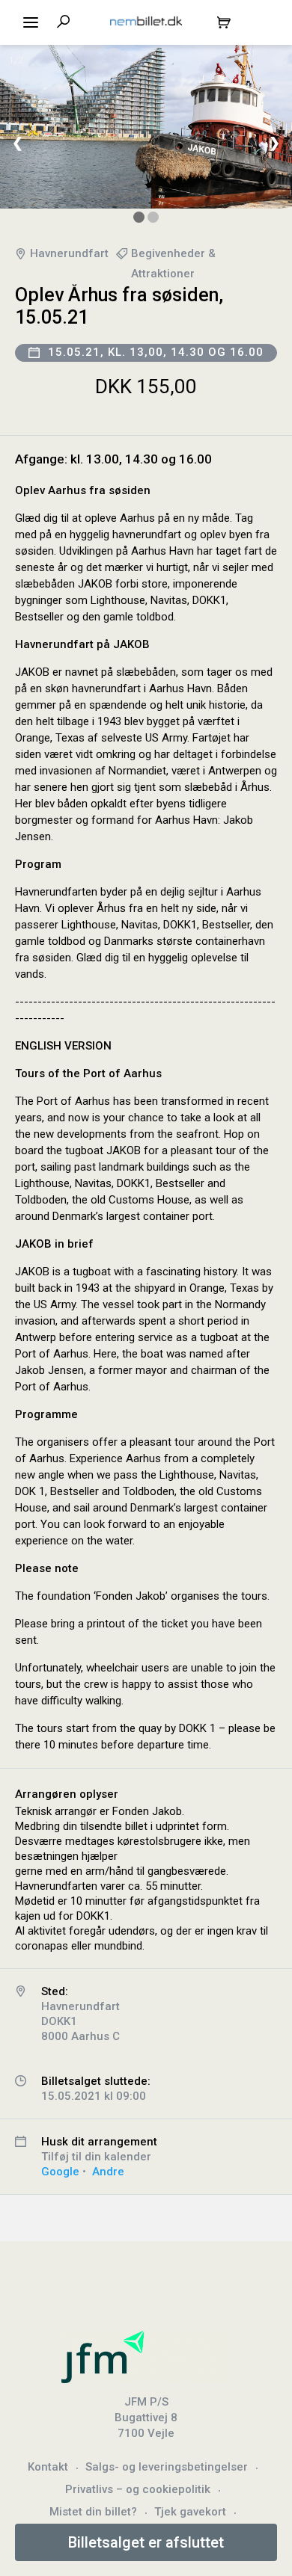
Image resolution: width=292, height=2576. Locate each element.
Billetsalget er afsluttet (146, 2542)
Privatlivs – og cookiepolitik (138, 2489)
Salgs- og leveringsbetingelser (167, 2467)
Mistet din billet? (93, 2512)
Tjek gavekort (190, 2512)
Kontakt (48, 2467)
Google (60, 2172)
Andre (108, 2172)
